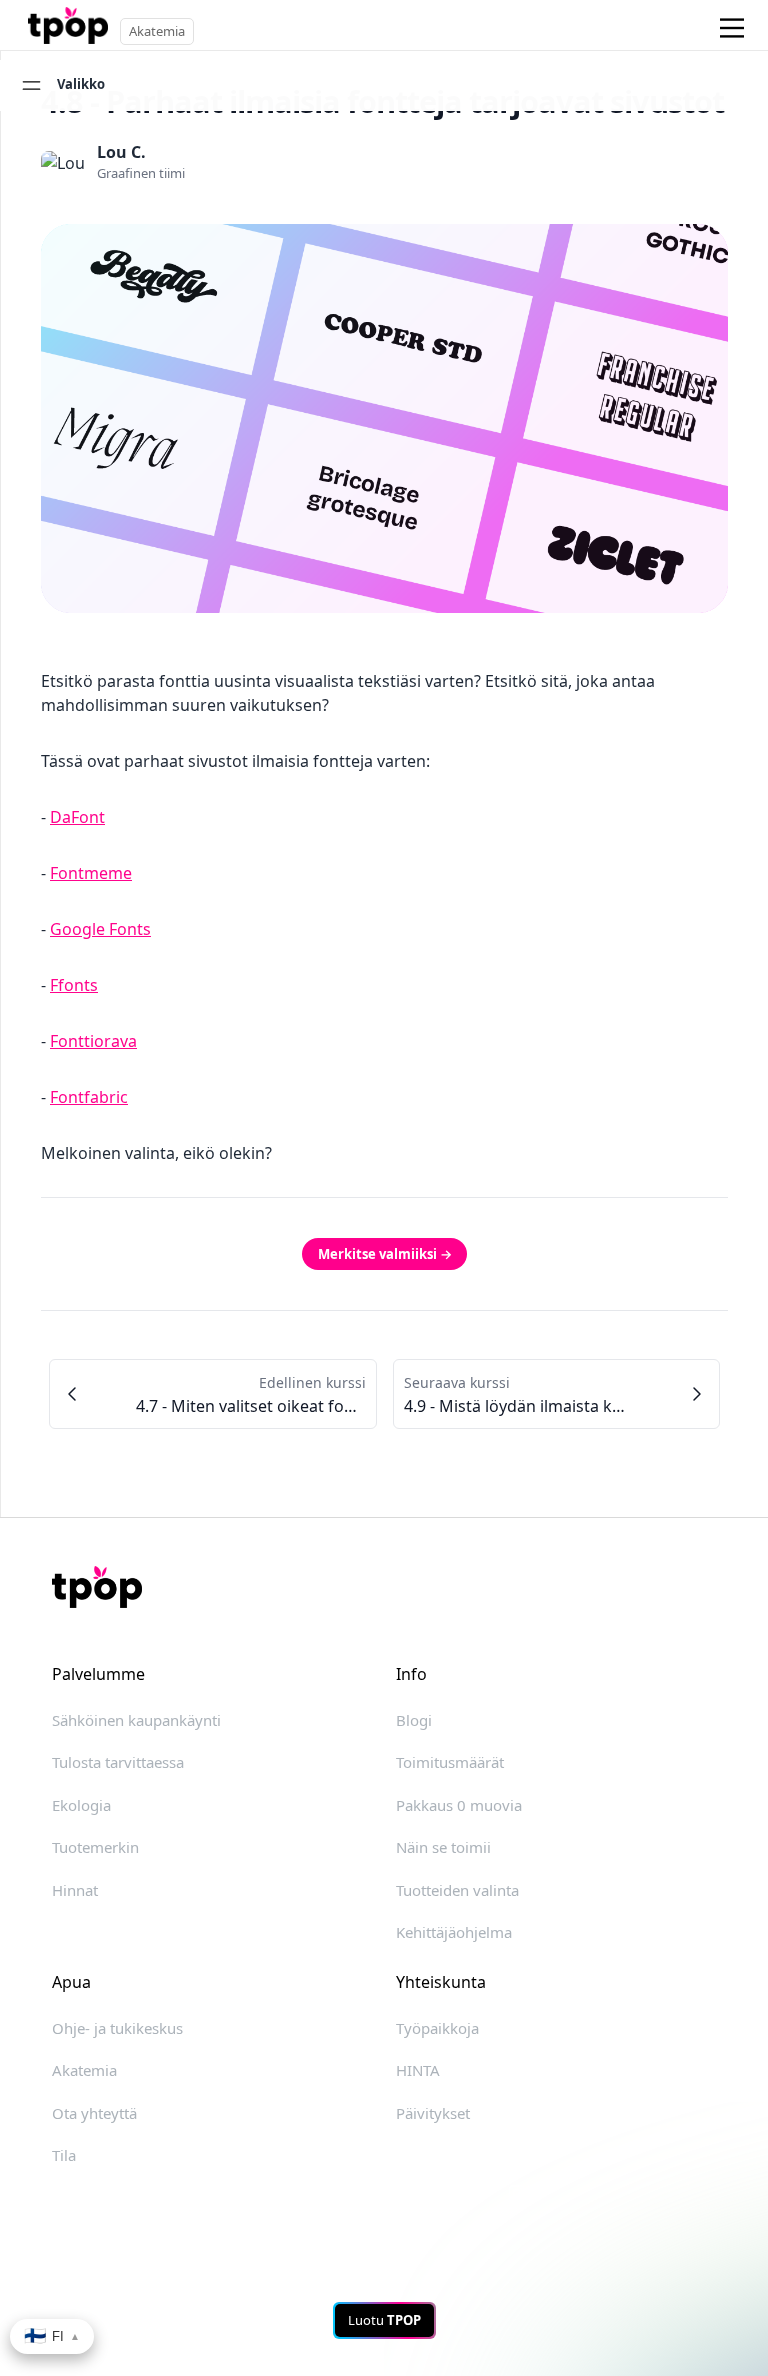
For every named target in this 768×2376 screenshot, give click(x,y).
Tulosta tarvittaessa (118, 1762)
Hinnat (75, 1890)
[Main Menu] (732, 28)
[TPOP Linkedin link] (410, 2192)
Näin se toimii (443, 1847)
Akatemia (84, 2070)
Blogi (414, 1720)
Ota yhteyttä (94, 2113)
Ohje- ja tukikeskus (117, 2028)
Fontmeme (91, 873)
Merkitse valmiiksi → (385, 1254)
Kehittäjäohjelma (454, 1932)
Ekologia (81, 1805)
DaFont (77, 817)
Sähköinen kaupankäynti (136, 1720)
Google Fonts (100, 929)
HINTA (418, 2070)
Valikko (81, 84)
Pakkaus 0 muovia (459, 1805)
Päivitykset (433, 2113)
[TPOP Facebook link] (464, 2192)
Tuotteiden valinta (457, 1890)
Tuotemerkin (95, 1847)
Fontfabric (89, 1097)
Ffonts (74, 985)
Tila (64, 2155)
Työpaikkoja (437, 2028)
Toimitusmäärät (450, 1762)
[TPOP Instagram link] (517, 2192)
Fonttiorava (93, 1041)
